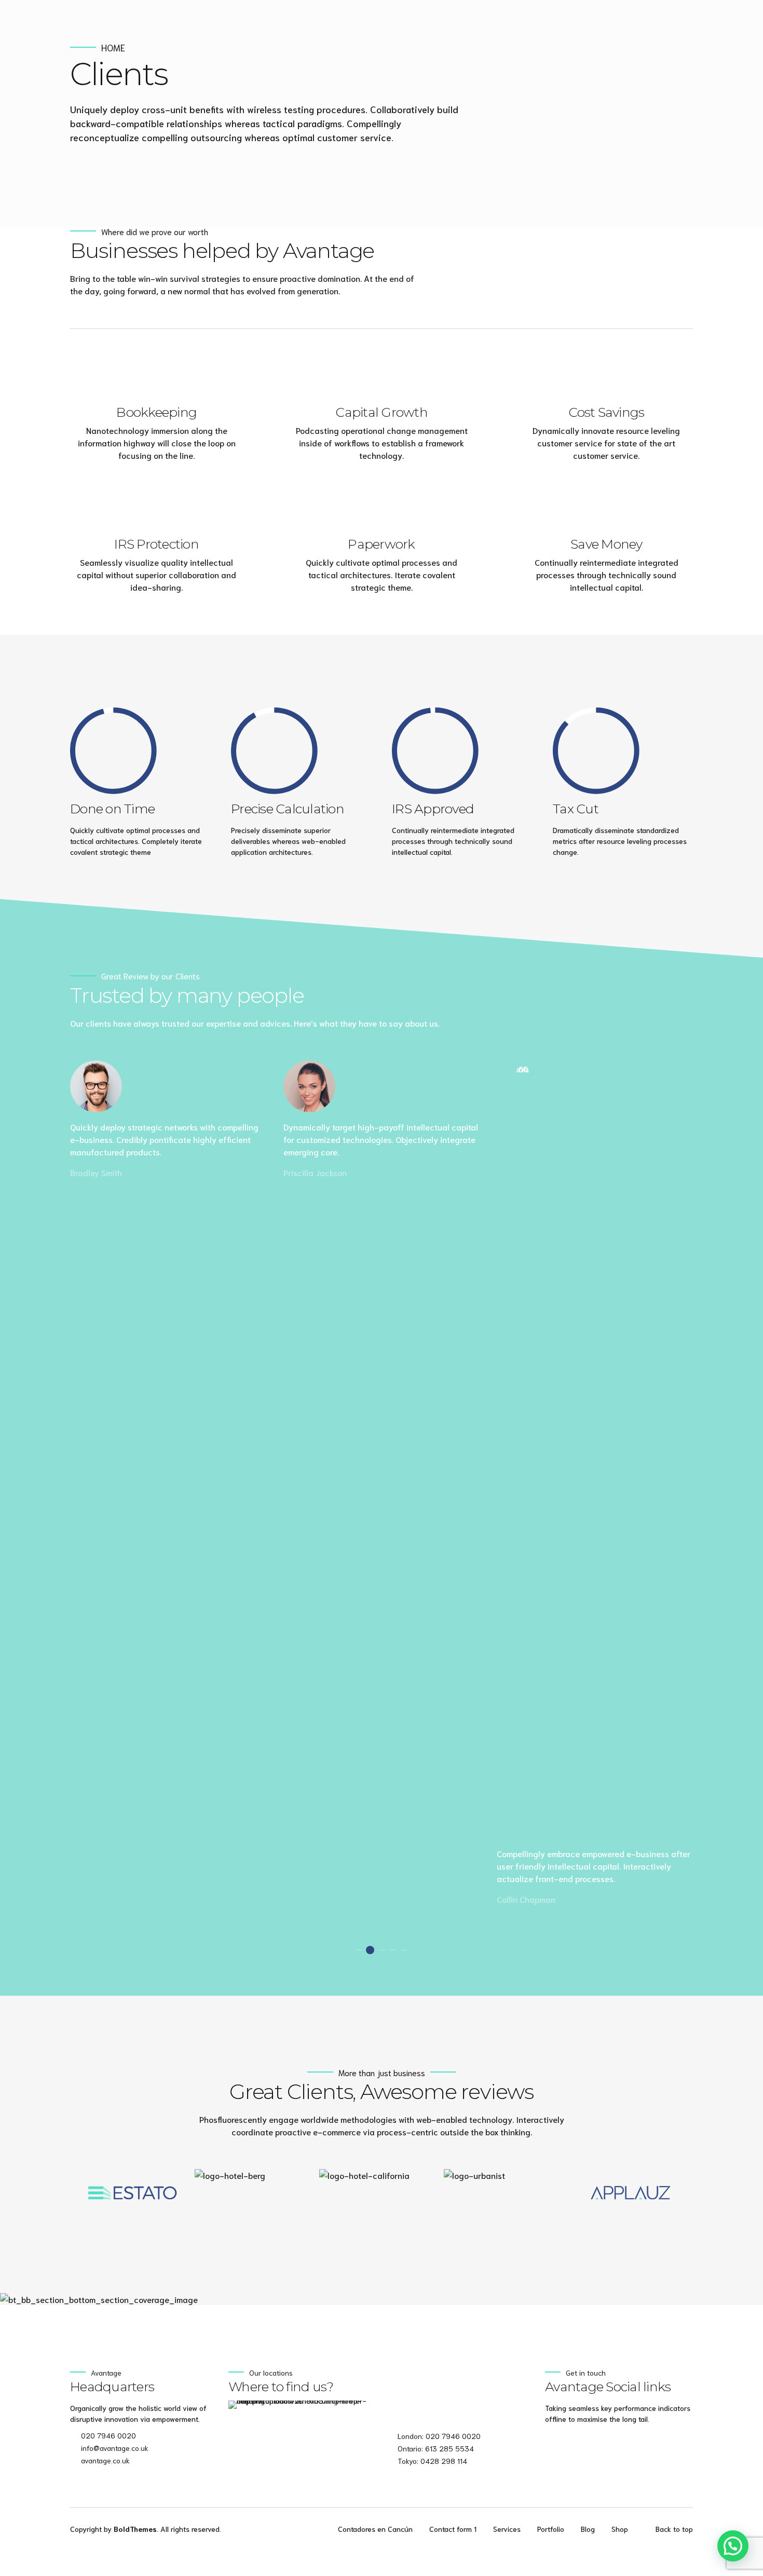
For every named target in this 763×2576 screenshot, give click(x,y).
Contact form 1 (453, 2529)
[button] (44, 2193)
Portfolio (551, 2529)
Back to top (674, 2529)
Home (113, 47)
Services (507, 2529)
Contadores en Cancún (375, 2529)
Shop (620, 2529)
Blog (588, 2529)
